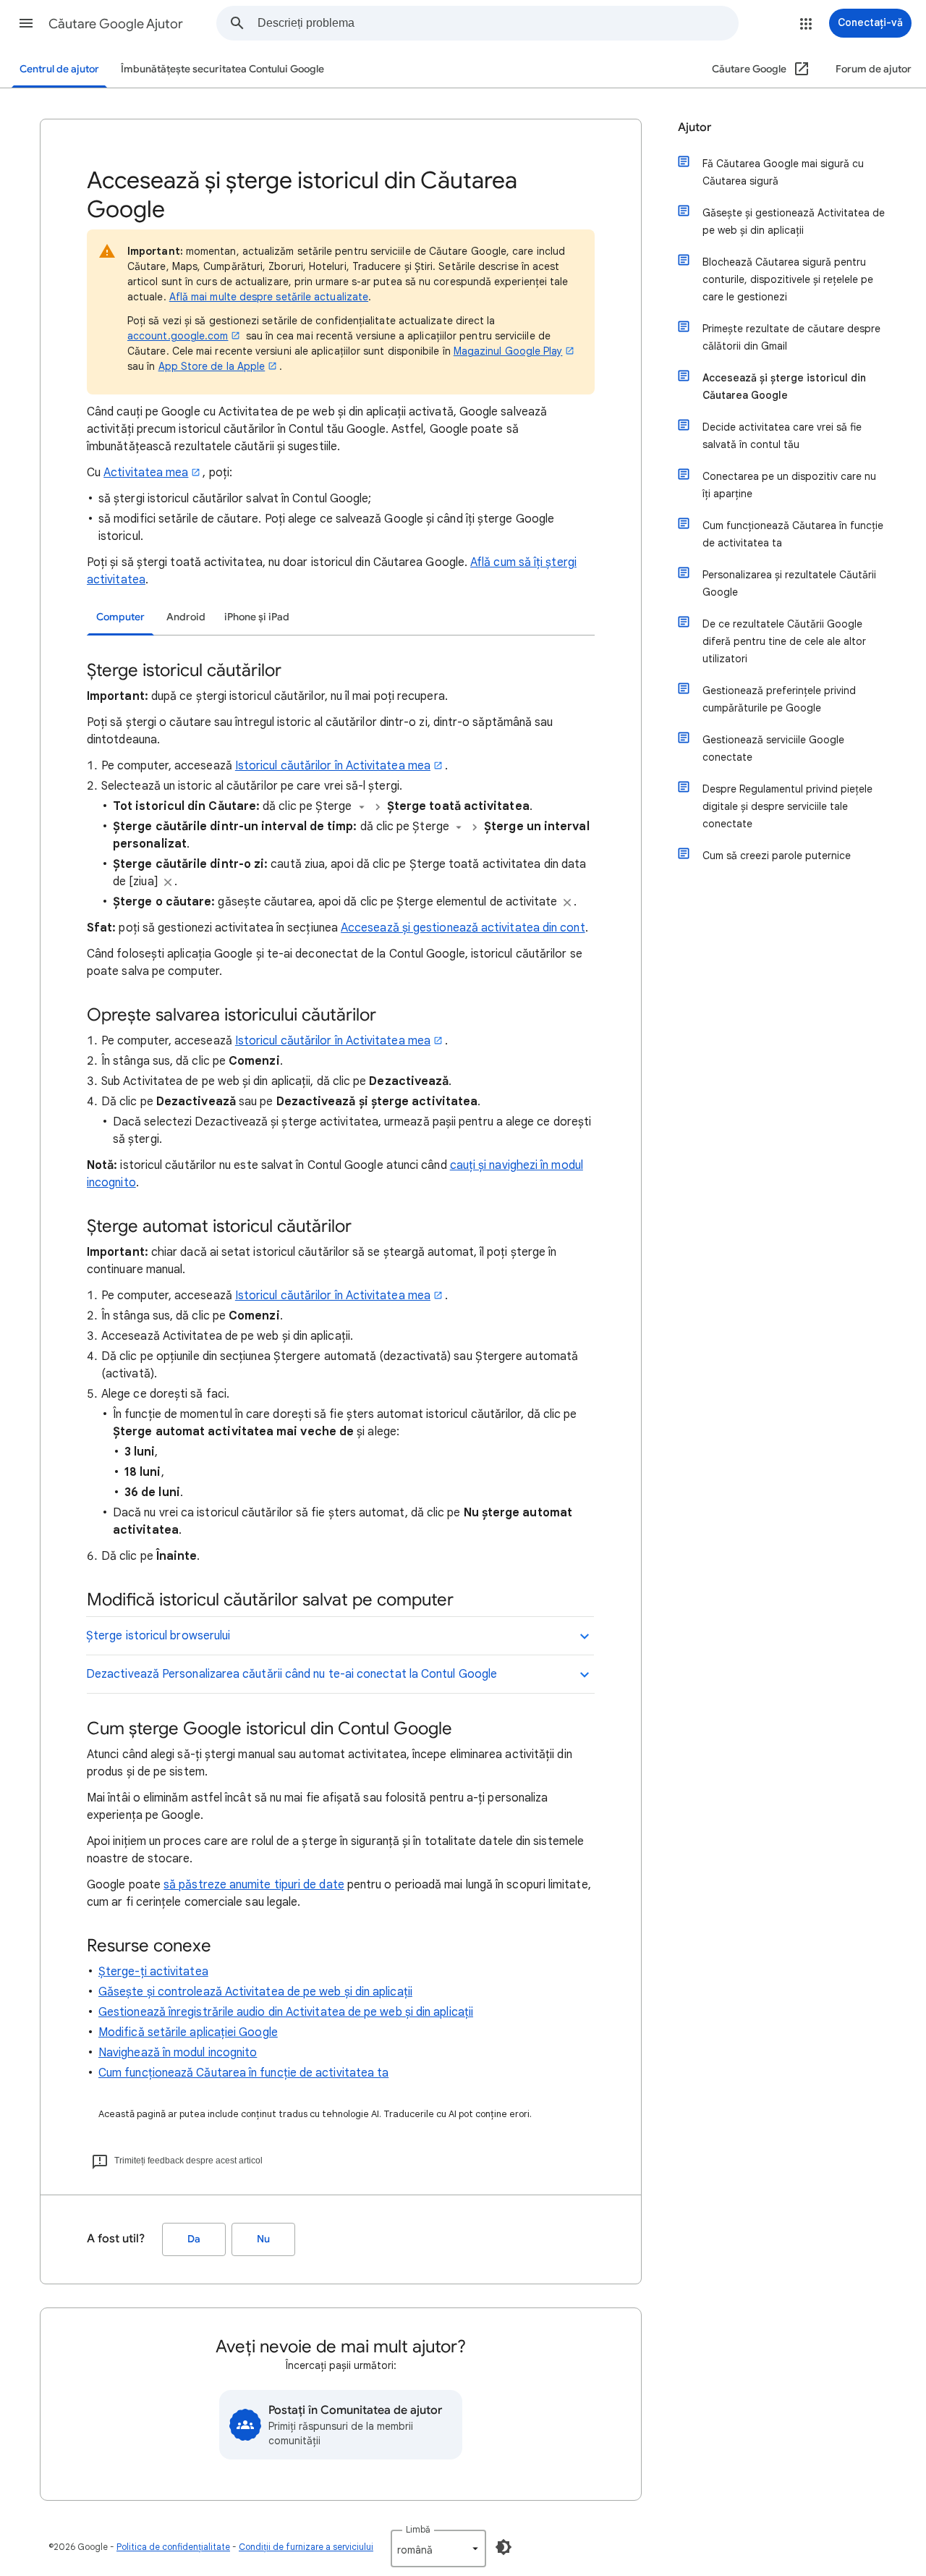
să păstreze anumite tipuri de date (254, 1885)
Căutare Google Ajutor (116, 24)
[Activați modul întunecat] (504, 2547)
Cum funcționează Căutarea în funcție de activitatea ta (243, 2073)
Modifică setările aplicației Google (188, 2032)
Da (194, 2239)
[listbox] (438, 2548)
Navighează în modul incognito (178, 2053)
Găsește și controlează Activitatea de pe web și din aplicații (255, 1992)
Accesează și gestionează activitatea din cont (463, 928)
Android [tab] (186, 617)
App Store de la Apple (212, 366)
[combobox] (498, 23)
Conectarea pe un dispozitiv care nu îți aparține (789, 485)
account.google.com (178, 336)
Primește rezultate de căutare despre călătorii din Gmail (791, 337)
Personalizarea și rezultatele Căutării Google (789, 583)
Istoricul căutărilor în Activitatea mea (333, 766)
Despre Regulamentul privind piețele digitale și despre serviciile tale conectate (787, 806)
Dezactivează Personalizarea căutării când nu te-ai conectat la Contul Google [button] (292, 1674)
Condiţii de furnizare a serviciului (306, 2547)
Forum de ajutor (874, 69)
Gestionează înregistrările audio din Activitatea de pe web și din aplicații (286, 2012)
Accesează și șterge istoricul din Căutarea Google (784, 387)
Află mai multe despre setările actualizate (269, 297)
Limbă (418, 2529)
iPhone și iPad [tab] (257, 617)
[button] (26, 23)
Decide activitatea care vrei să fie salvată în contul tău (782, 436)
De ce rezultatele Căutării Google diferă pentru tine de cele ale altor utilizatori (784, 641)
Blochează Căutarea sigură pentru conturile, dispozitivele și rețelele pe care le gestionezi (788, 279)
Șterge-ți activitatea (153, 1972)
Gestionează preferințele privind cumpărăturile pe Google (779, 699)
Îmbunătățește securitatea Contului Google (222, 69)
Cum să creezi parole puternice (777, 856)
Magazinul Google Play (508, 351)
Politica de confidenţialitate (173, 2547)
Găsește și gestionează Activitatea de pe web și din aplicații (794, 221)
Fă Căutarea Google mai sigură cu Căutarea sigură (783, 172)
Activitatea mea (146, 473)
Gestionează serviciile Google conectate (773, 748)
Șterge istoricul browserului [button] (158, 1636)
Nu (263, 2239)
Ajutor (694, 127)
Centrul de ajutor (59, 69)
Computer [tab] (120, 617)
